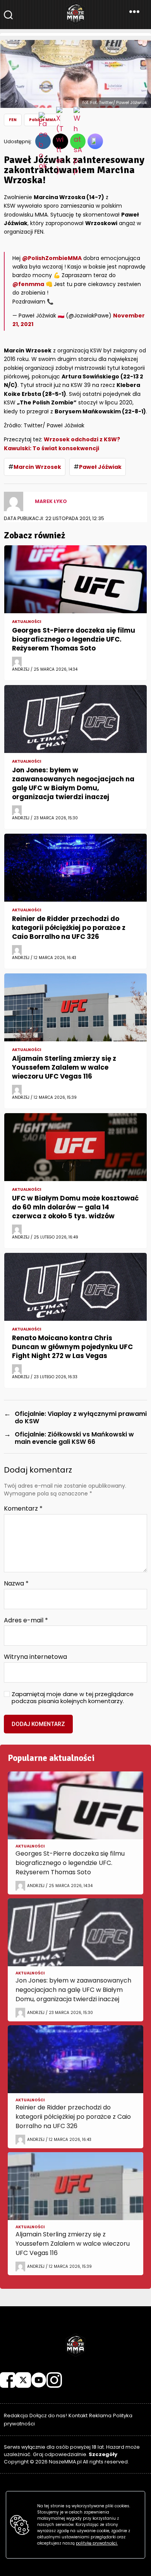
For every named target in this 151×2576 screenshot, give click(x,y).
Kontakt (78, 2416)
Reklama (100, 2416)
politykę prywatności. (97, 2543)
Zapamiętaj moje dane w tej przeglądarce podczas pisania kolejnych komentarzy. (73, 1698)
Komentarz (23, 1509)
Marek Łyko (51, 501)
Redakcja (16, 2416)
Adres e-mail (26, 1620)
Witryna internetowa (35, 1657)
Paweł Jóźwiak (100, 467)
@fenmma (28, 284)
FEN (13, 120)
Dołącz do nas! (48, 2416)
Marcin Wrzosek (37, 467)
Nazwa (16, 1584)
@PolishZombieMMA (52, 258)
